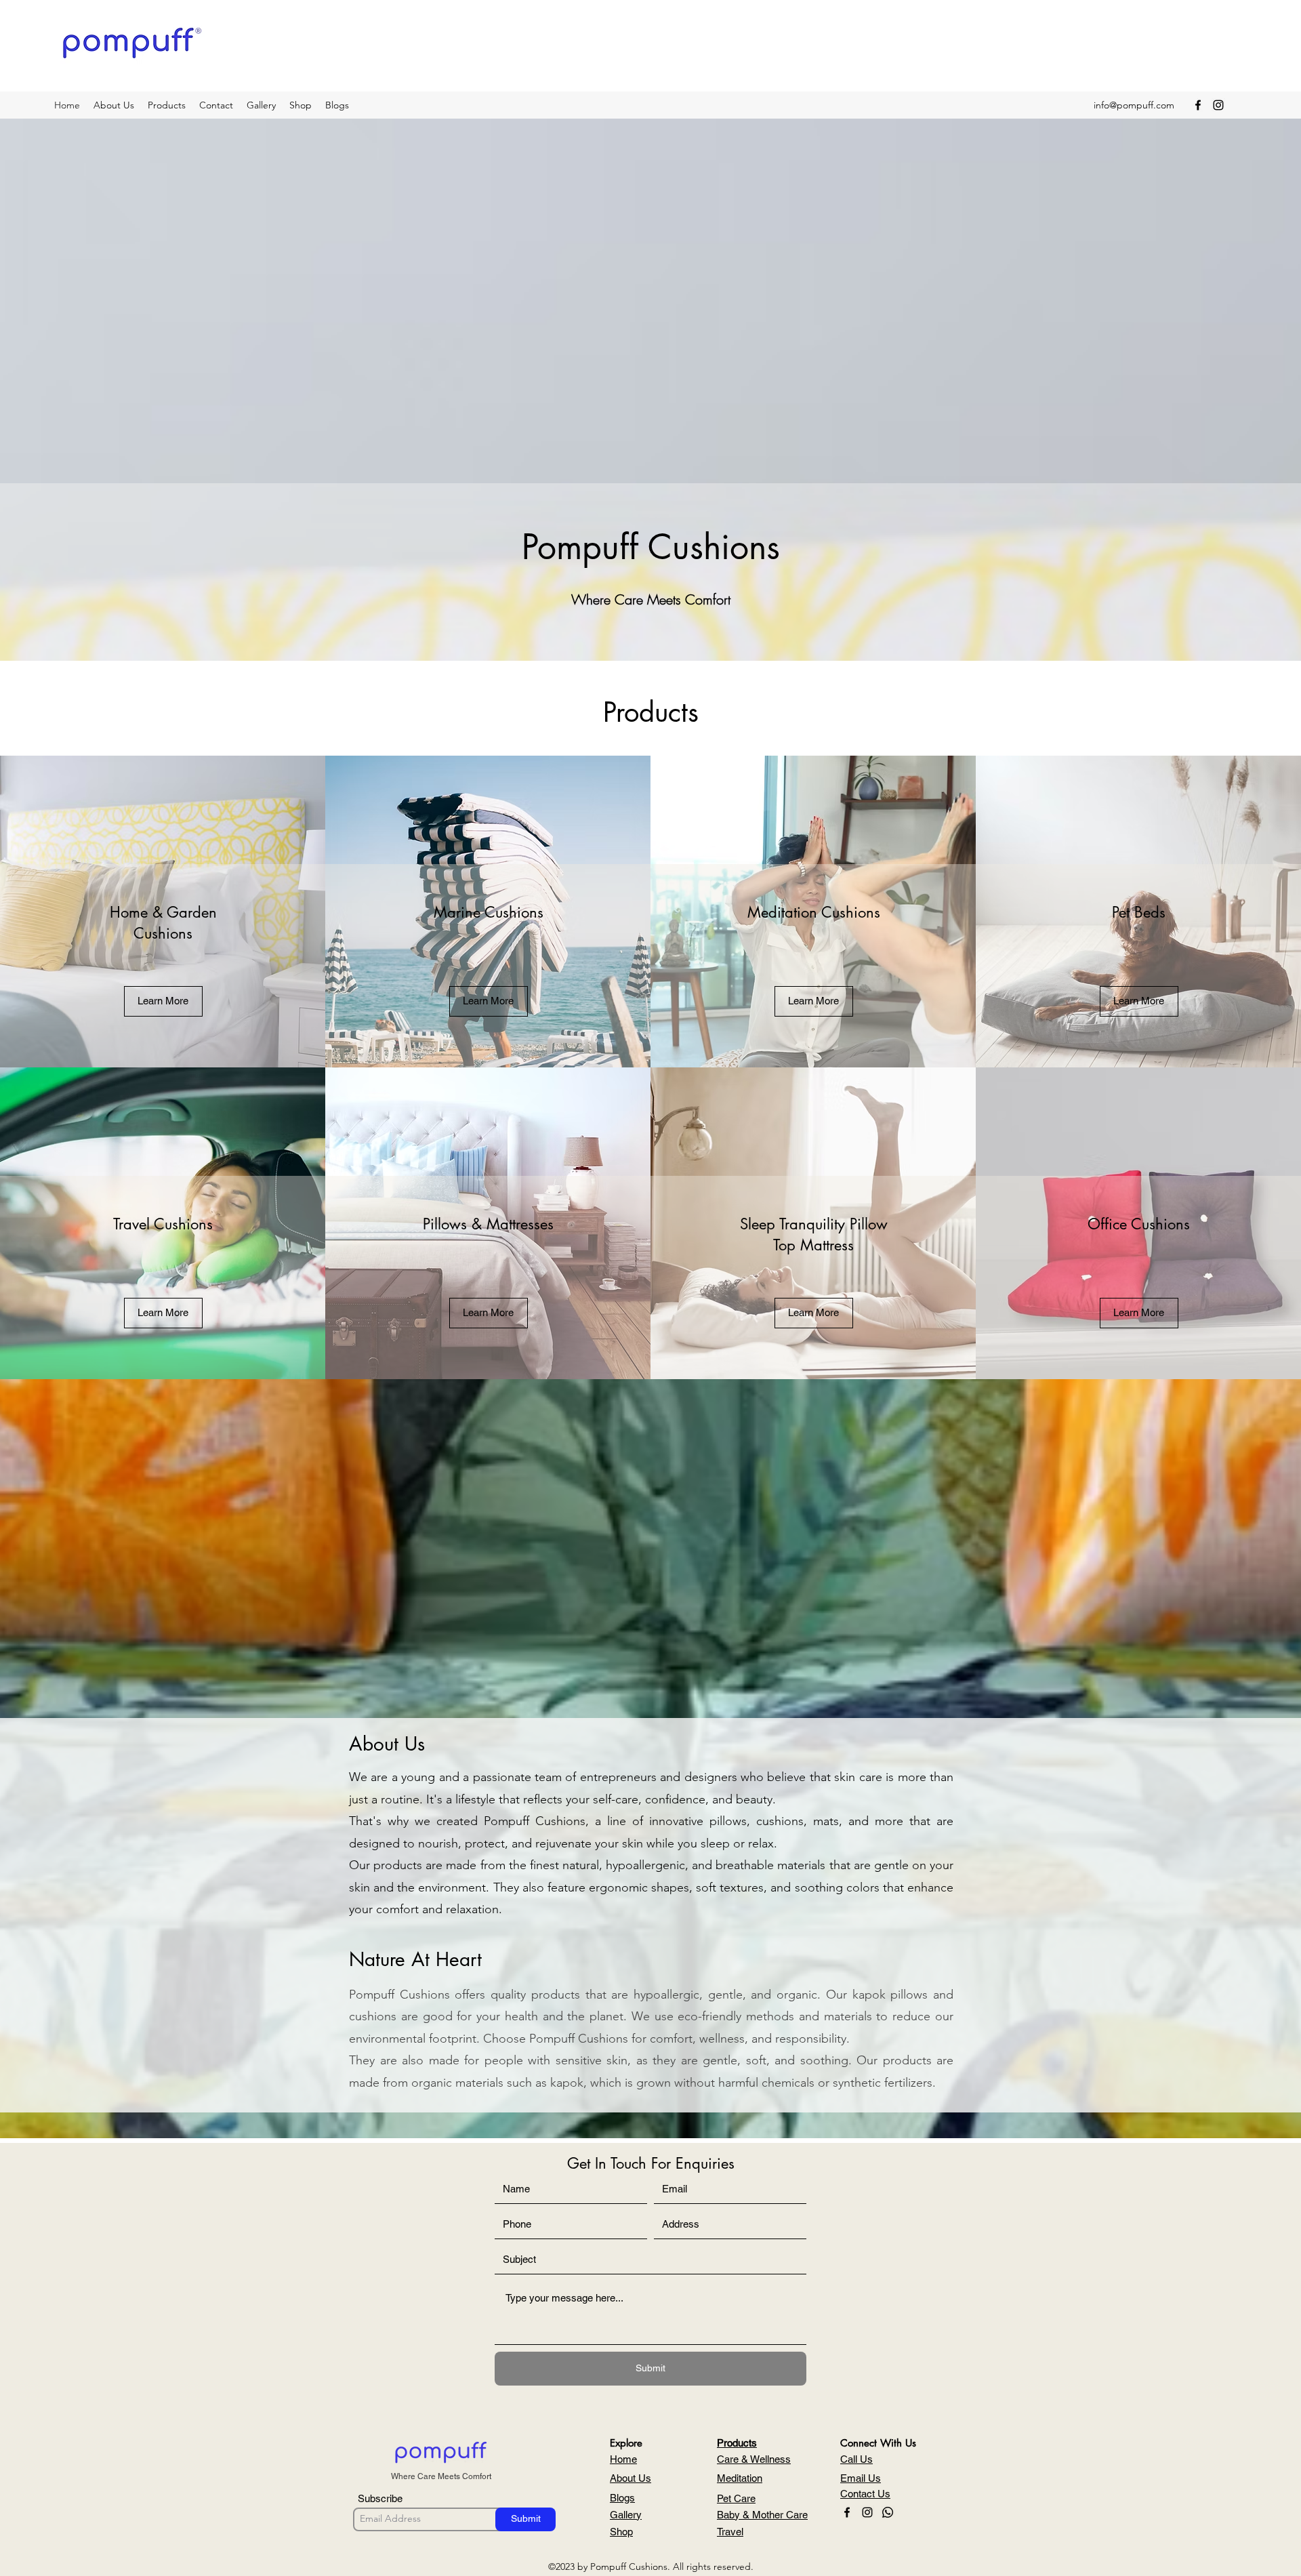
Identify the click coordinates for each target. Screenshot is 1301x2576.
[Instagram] (1218, 105)
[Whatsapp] (888, 2512)
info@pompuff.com (1134, 105)
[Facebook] (1198, 105)
